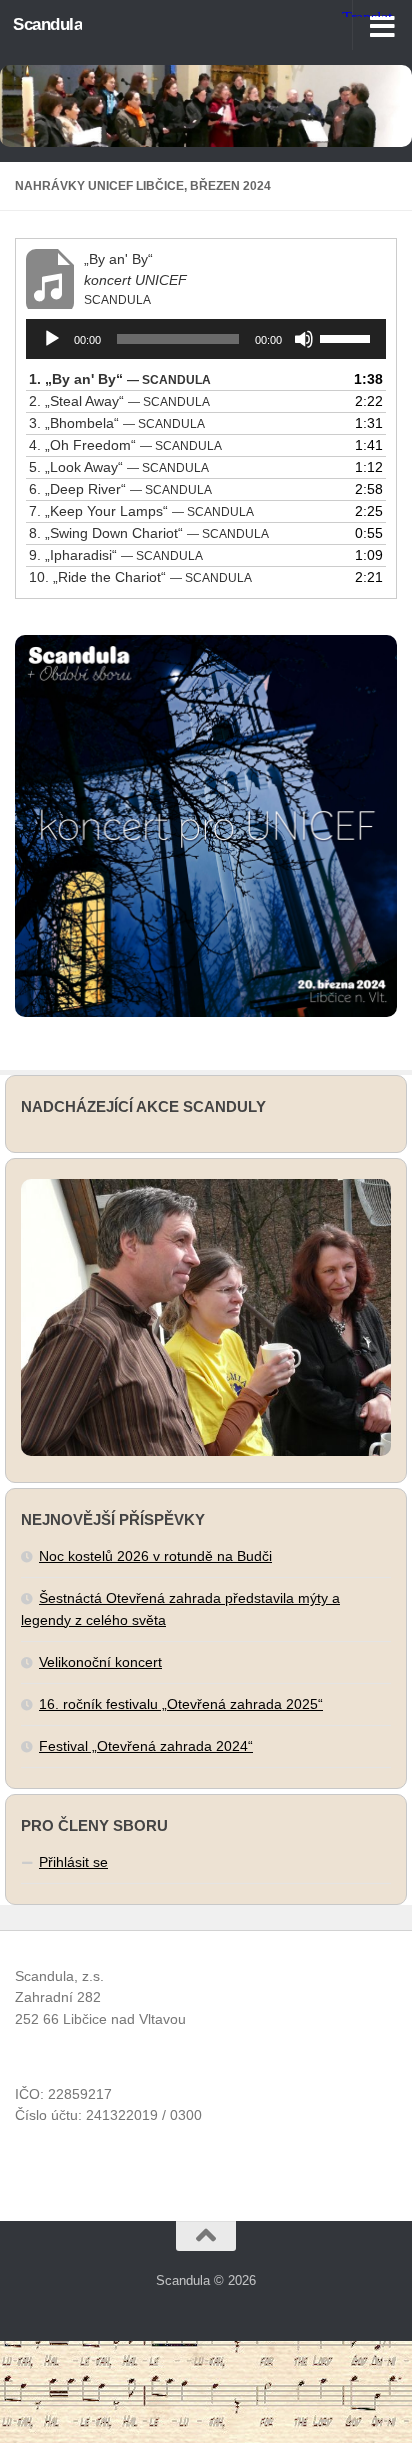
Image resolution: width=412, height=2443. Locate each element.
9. (116, 555)
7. (141, 511)
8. (149, 533)
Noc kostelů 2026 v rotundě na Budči (155, 1556)
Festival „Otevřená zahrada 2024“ (146, 1746)
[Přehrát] (52, 339)
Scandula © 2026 (206, 2280)
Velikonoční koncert (100, 1662)
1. (120, 379)
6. (120, 489)
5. (119, 467)
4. (125, 445)
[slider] (348, 337)
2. (119, 401)
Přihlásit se (73, 1862)
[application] (206, 339)
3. (117, 423)
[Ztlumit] (304, 339)
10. (140, 577)
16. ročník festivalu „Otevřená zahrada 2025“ (181, 1704)
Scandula (47, 24)
